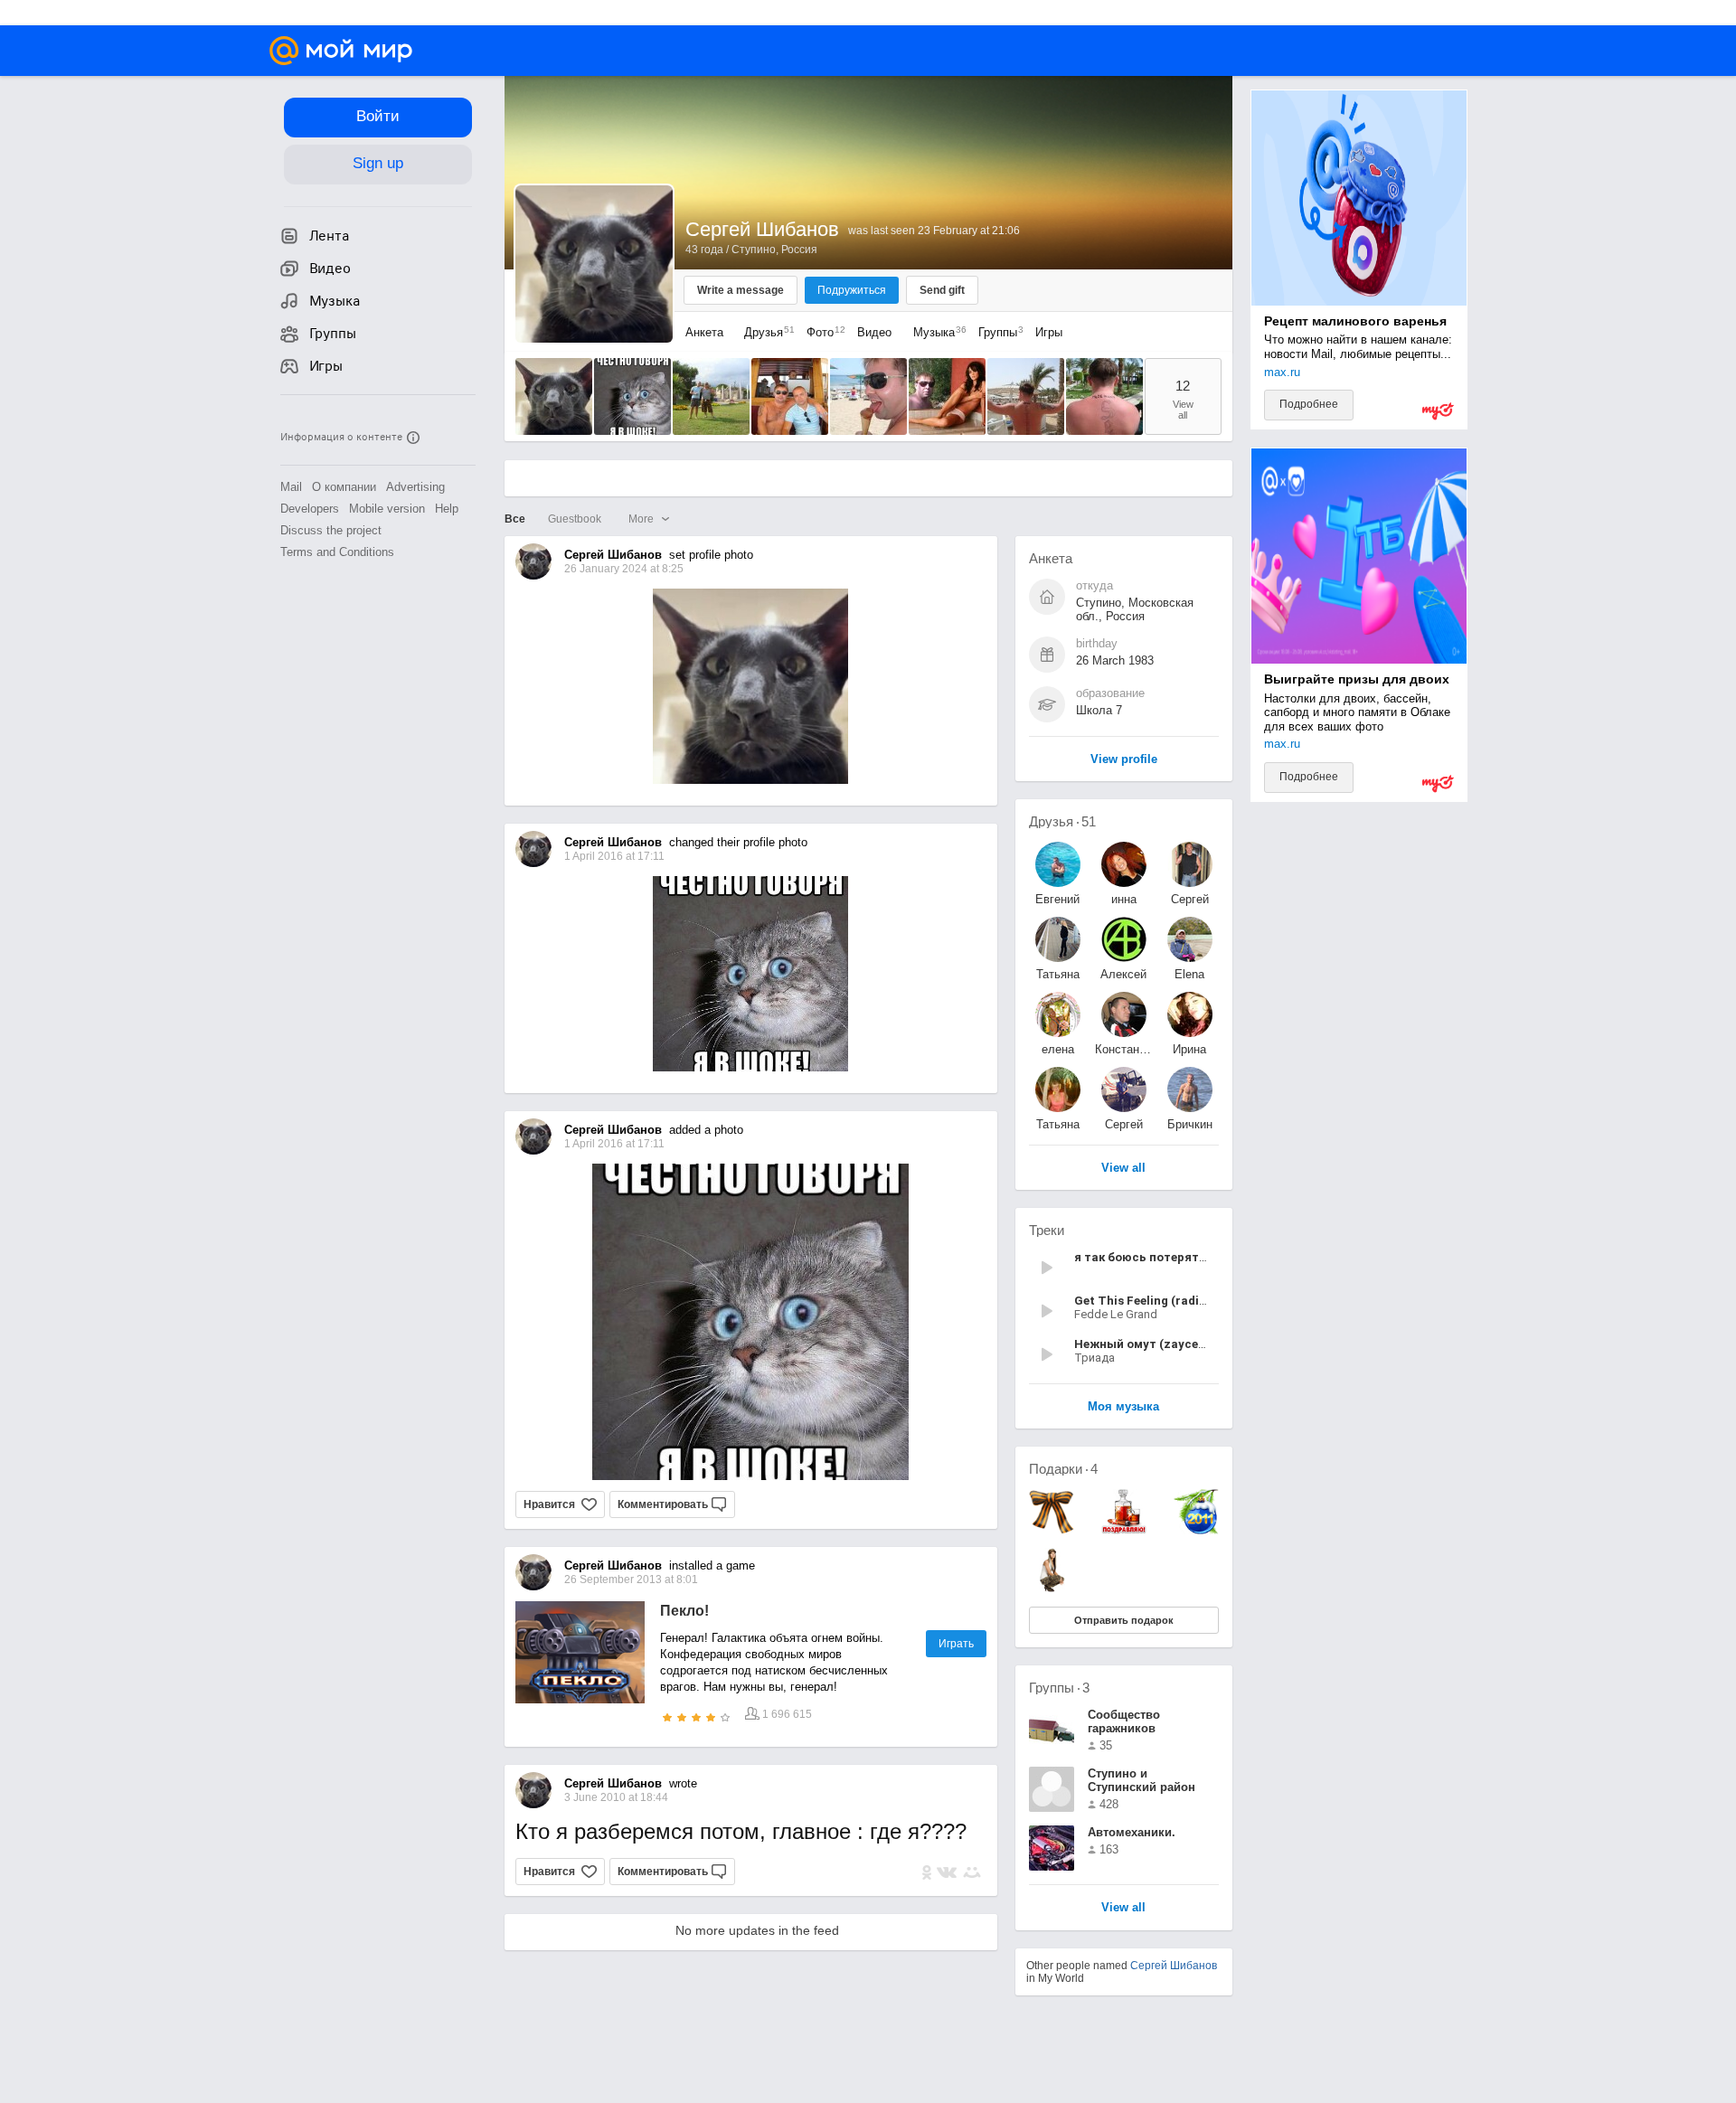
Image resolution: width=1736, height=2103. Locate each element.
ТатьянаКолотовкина (1058, 974)
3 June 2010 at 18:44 (616, 1797)
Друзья (765, 332)
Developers (310, 509)
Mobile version (387, 509)
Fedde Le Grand (1116, 1314)
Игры (1049, 332)
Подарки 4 (1063, 1469)
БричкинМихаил (1190, 1124)
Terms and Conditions (337, 552)
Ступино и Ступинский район (1142, 1780)
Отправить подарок (1124, 1620)
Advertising (415, 487)
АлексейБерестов (1123, 974)
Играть (956, 1644)
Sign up (378, 163)
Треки (1047, 1230)
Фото (821, 332)
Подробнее (1309, 404)
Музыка (935, 332)
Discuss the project (331, 530)
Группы (996, 332)
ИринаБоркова (1190, 1049)
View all (1123, 1908)
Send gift (942, 290)
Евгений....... (1057, 899)
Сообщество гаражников (1124, 1721)
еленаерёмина (1057, 1049)
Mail (291, 487)
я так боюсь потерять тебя (1156, 1257)
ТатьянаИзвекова (1058, 1124)
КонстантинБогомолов (1124, 1049)
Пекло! (684, 1611)
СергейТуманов (1123, 1124)
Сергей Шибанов (1174, 1966)
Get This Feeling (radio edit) (1155, 1301)
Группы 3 (1059, 1688)
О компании (344, 487)
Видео (876, 332)
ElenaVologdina (1190, 974)
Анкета (704, 332)
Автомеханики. (1132, 1832)
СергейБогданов (1190, 899)
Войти (378, 116)
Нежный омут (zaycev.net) (1152, 1344)
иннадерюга (1124, 899)
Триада (1094, 1358)
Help (447, 509)
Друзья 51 (1062, 821)
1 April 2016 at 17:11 (614, 1144)
